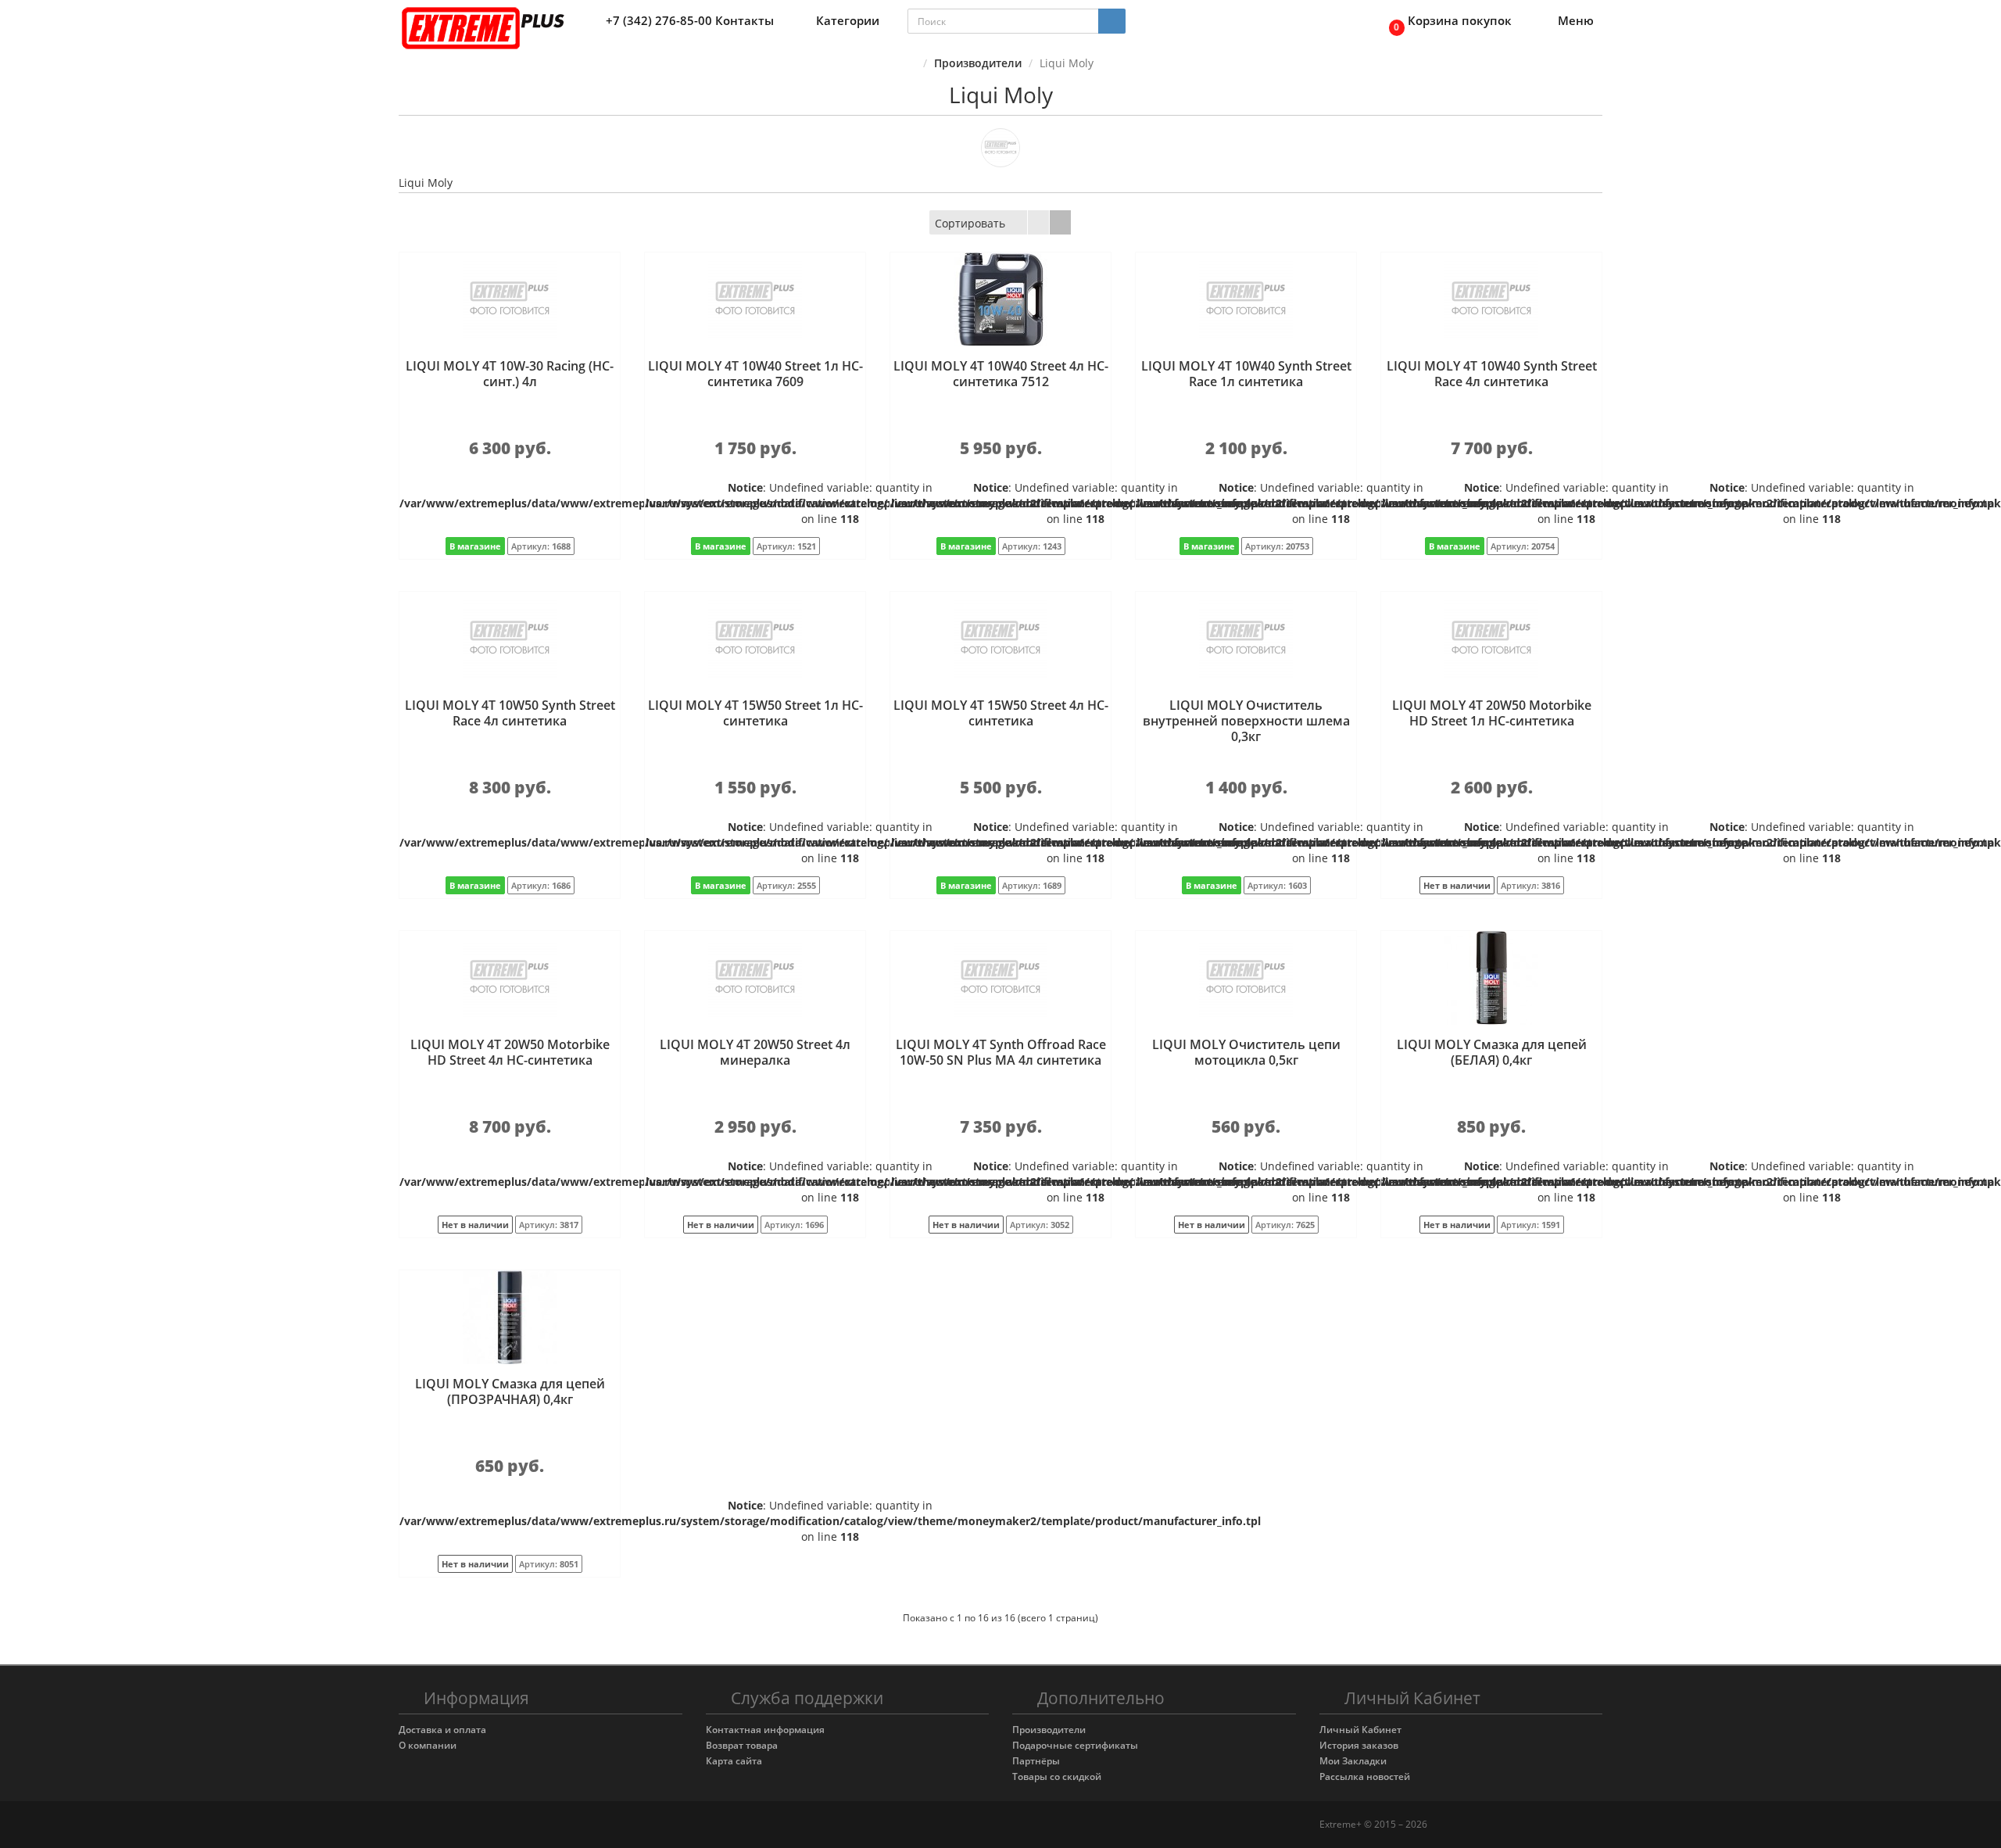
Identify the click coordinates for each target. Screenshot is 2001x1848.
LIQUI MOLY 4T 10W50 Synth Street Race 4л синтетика (510, 713)
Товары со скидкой (1057, 1776)
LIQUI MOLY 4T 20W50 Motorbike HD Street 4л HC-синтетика (510, 1052)
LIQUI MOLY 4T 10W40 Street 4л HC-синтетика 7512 (1001, 374)
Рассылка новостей (1365, 1776)
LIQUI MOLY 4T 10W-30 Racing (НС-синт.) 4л (510, 374)
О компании (428, 1745)
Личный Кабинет (1360, 1730)
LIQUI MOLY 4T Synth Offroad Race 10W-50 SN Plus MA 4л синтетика (1001, 1052)
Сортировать (970, 223)
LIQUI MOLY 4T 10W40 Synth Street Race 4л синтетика (1492, 374)
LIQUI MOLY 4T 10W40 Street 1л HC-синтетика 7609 (755, 374)
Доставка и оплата (442, 1730)
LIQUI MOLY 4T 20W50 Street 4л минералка (755, 1052)
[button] (1446, 21)
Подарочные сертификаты (1075, 1745)
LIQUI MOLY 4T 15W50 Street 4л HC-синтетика (1001, 713)
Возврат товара (742, 1745)
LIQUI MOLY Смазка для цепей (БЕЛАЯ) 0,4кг (1492, 1052)
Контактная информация (765, 1730)
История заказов (1359, 1745)
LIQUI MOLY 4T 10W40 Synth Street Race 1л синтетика (1246, 374)
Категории (848, 20)
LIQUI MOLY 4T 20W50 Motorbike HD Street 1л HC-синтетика (1492, 713)
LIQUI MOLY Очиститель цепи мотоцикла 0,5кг (1246, 1052)
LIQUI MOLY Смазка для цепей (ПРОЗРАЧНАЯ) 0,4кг (510, 1391)
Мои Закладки (1353, 1761)
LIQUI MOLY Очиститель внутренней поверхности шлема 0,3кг (1246, 721)
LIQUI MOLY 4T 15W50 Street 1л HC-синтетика (755, 713)
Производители (978, 63)
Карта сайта (734, 1761)
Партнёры (1036, 1761)
